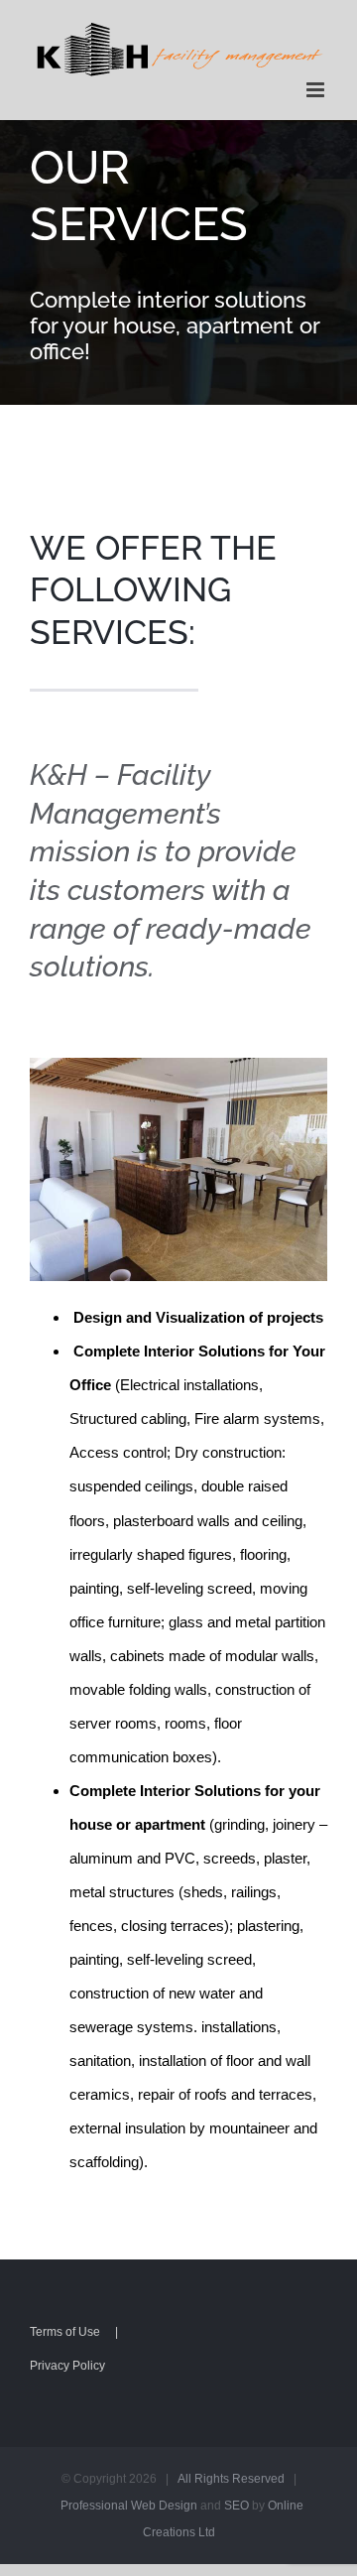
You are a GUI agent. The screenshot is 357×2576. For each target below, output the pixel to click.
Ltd (207, 2532)
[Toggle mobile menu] (317, 90)
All (184, 2479)
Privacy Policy (67, 2366)
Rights (212, 2479)
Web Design (164, 2506)
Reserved (258, 2479)
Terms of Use (65, 2332)
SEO (237, 2506)
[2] (178, 1065)
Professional (94, 2506)
